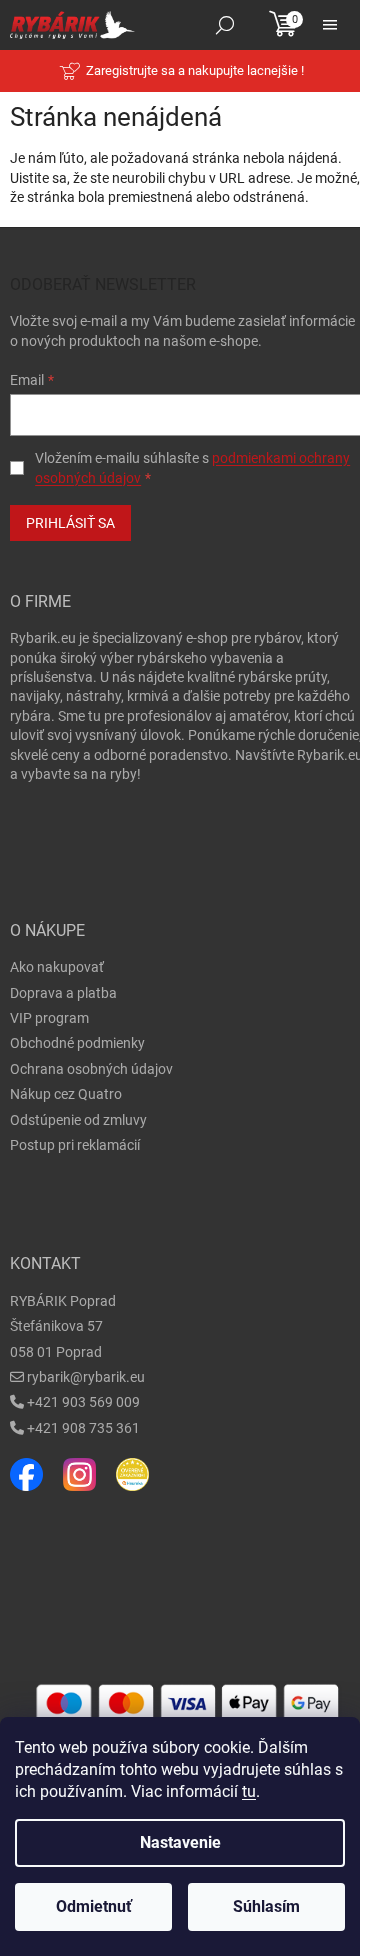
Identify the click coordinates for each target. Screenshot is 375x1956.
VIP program (49, 1018)
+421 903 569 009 (83, 1402)
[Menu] (330, 25)
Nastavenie (180, 1842)
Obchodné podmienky (77, 1043)
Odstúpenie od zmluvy (78, 1120)
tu (249, 1791)
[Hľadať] (225, 25)
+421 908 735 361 (83, 1428)
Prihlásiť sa (70, 523)
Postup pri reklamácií (75, 1145)
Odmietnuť (94, 1906)
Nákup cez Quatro (66, 1094)
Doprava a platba (63, 993)
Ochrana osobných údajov (91, 1069)
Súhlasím (266, 1906)
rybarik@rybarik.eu (86, 1377)
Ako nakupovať (57, 967)
